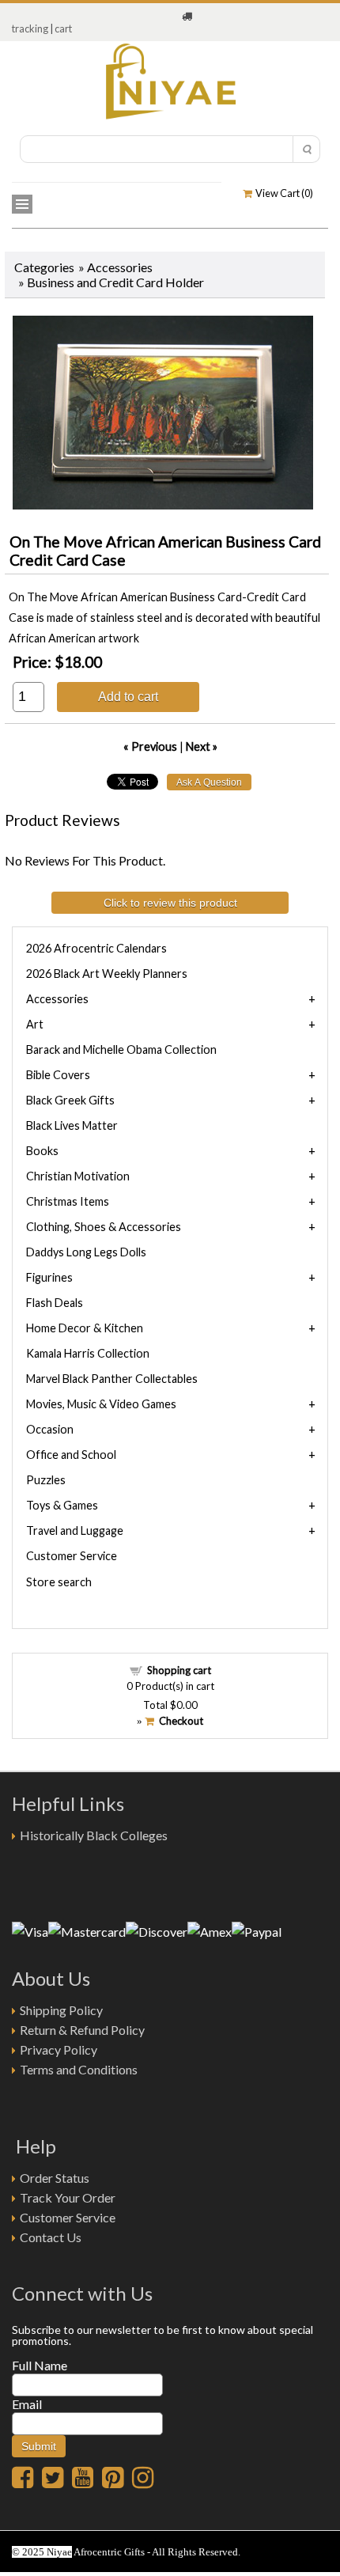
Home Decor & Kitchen (85, 1328)
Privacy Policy (59, 2049)
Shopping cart (179, 1670)
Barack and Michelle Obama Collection (121, 1049)
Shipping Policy (61, 2010)
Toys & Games (62, 1505)
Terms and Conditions (79, 2069)
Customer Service (72, 1556)
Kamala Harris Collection (88, 1353)
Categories (44, 267)
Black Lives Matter (72, 1125)
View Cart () (283, 193)
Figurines (49, 1277)
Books (42, 1151)
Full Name (40, 2365)
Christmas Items (68, 1201)
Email (27, 2404)
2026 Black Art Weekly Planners (107, 974)
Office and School (71, 1455)
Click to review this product (170, 903)
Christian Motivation (78, 1176)
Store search (59, 1582)
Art (35, 1024)
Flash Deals (55, 1303)
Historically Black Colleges (94, 1835)
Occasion (50, 1429)
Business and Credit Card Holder (115, 282)
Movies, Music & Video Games (101, 1404)
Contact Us (51, 2237)
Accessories (120, 267)
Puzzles (46, 1480)
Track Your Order (68, 2197)
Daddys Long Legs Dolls (86, 1252)
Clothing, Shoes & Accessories (104, 1227)
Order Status (55, 2178)
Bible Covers (58, 1075)
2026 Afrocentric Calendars (96, 948)
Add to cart (128, 696)
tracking (30, 28)
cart (63, 28)
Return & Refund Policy (82, 2030)
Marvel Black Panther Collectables (112, 1379)
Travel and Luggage (75, 1530)
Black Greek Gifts (70, 1100)
